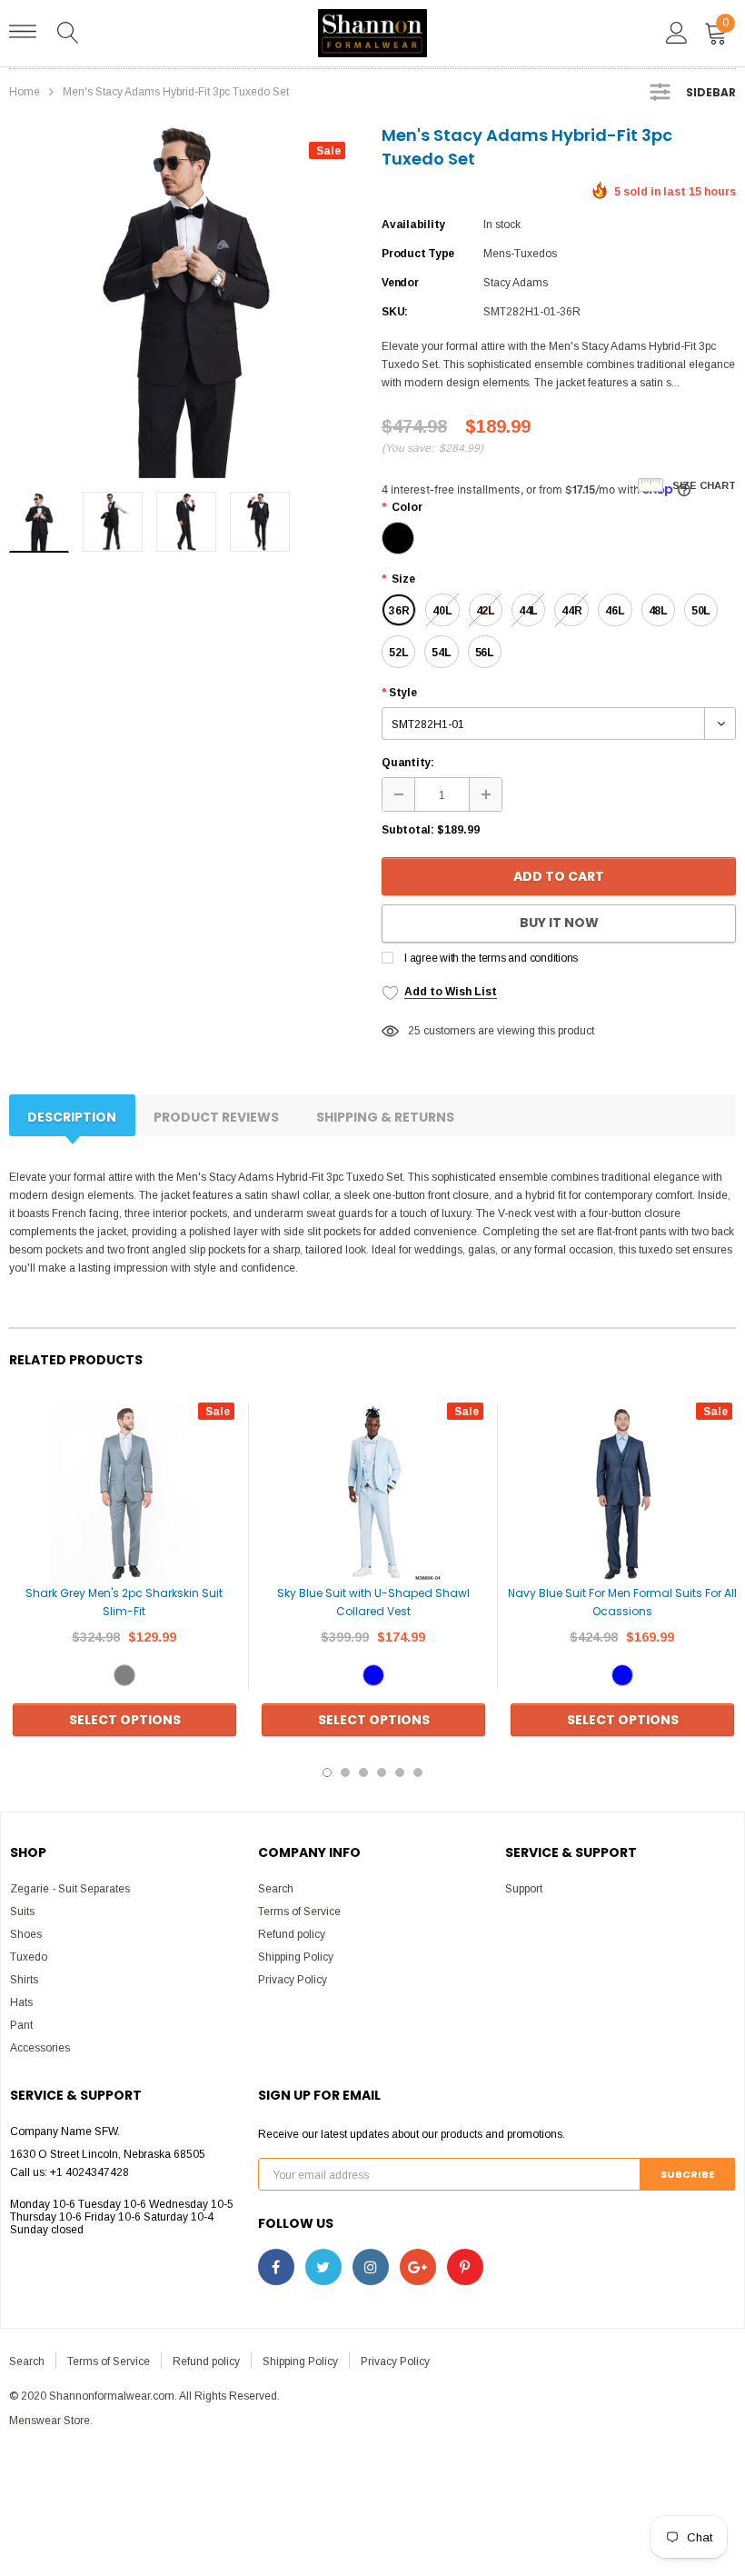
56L (485, 653)
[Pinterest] (465, 2267)
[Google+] (418, 2267)
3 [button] (363, 1772)
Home (25, 92)
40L (442, 611)
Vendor (400, 283)
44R (571, 611)
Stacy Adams (516, 283)
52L (398, 653)
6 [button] (418, 1772)
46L (615, 611)
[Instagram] (371, 2267)
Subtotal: (408, 830)
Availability (413, 225)
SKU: (395, 312)
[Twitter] (323, 2267)
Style (399, 693)
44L (528, 611)
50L (701, 611)
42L (486, 611)
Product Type (418, 254)
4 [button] (382, 1772)
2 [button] (345, 1772)
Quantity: (408, 763)
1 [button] (327, 1772)
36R (399, 611)
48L (658, 611)
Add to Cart (559, 876)
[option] (186, 301)
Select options (125, 1720)
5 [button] (400, 1772)
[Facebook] (276, 2267)
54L (441, 653)
